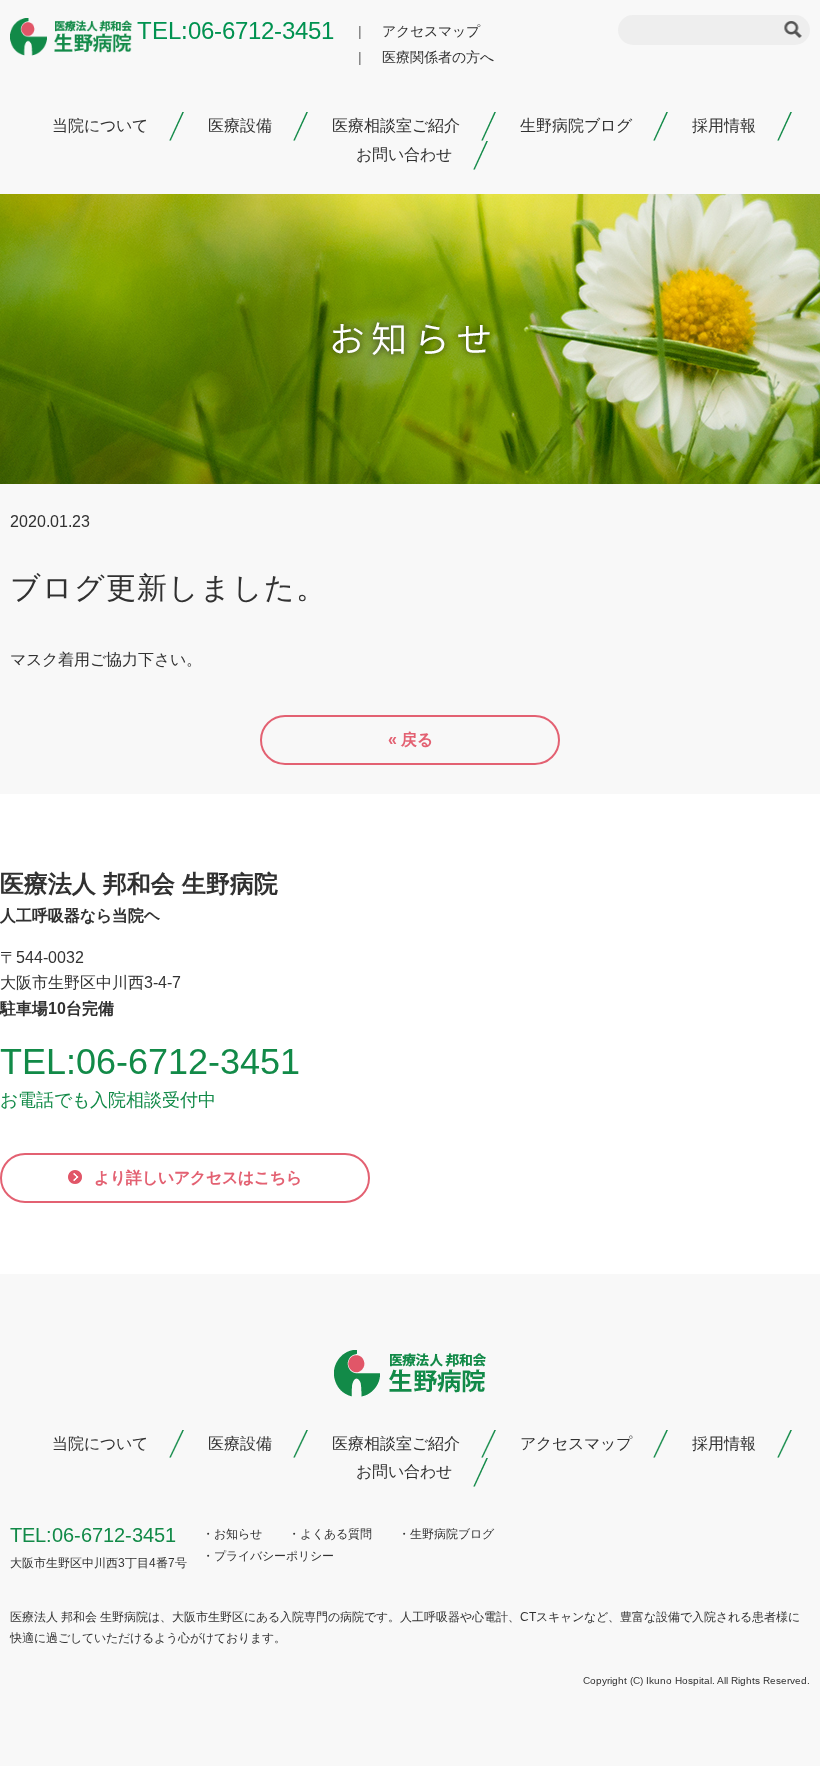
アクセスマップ (431, 31)
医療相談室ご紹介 (396, 125)
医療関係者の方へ (438, 57)
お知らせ (238, 1534)
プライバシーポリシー (274, 1556)
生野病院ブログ (576, 125)
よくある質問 (336, 1534)
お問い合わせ (404, 154)
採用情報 (724, 125)
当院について (100, 125)
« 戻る (410, 739)
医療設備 (240, 125)
